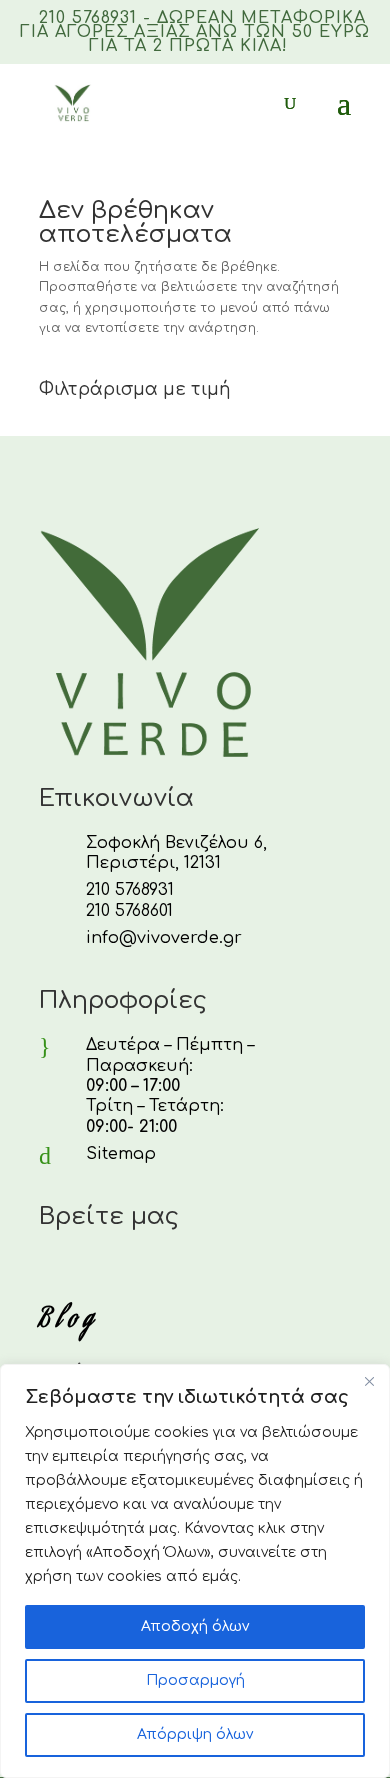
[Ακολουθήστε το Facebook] (49, 1271)
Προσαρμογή (195, 1680)
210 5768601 (129, 911)
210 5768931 (130, 890)
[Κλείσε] (369, 1381)
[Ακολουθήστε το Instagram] (97, 1271)
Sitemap (121, 1154)
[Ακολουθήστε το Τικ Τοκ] (145, 1271)
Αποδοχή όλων (195, 1626)
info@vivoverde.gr (164, 938)
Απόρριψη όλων (195, 1734)
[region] (195, 1571)
